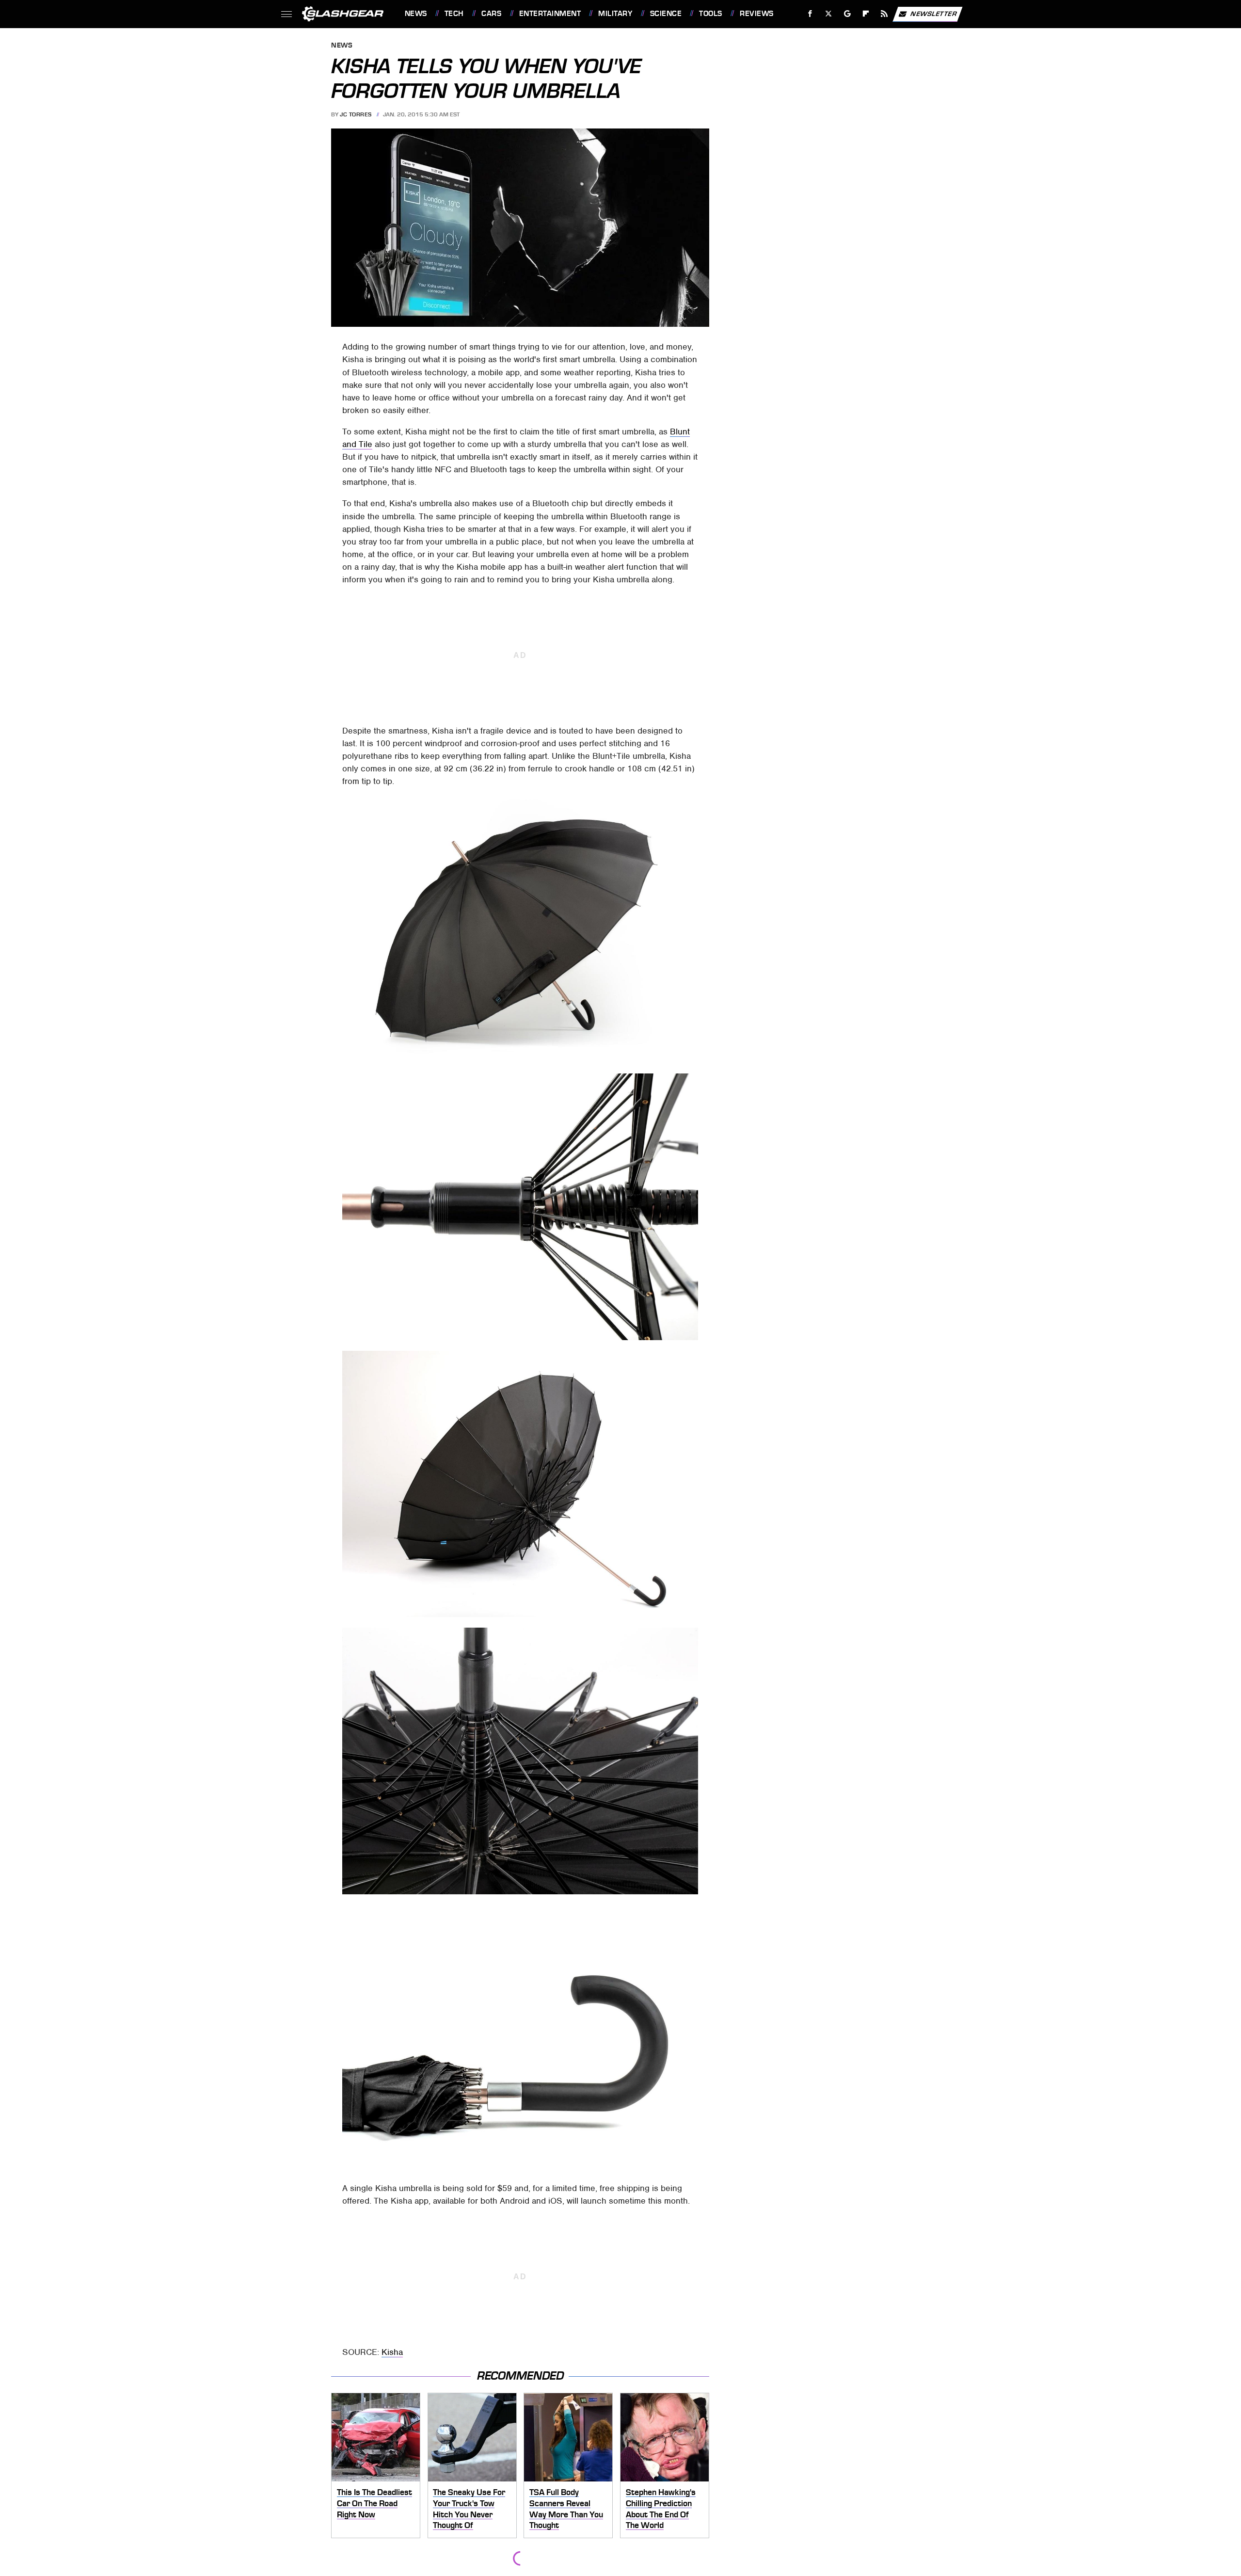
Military (615, 14)
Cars (491, 14)
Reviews (756, 14)
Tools (710, 14)
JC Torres (356, 114)
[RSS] (884, 14)
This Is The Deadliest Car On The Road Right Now (374, 2503)
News (416, 14)
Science (666, 14)
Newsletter (934, 13)
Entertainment (550, 14)
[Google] (847, 14)
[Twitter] (828, 14)
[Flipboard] (866, 14)
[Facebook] (810, 14)
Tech (454, 14)
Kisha (392, 2352)
